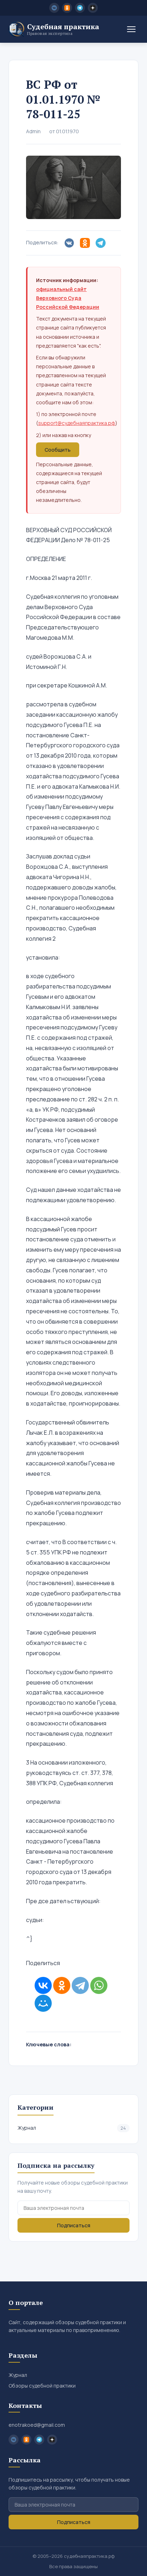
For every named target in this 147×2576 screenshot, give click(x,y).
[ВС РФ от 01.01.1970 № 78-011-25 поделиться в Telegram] (102, 243)
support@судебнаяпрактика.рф (77, 423)
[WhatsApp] (99, 1985)
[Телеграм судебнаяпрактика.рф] (80, 8)
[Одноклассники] (62, 1985)
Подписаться (74, 2225)
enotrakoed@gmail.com (37, 2425)
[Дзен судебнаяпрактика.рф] (93, 8)
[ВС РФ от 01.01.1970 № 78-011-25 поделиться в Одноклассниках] (86, 243)
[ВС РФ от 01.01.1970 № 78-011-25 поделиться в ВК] (71, 243)
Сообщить (58, 450)
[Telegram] (80, 1985)
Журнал (72, 2128)
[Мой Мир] (43, 2003)
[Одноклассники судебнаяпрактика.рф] (67, 8)
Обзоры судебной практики (42, 2386)
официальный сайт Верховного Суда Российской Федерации (68, 298)
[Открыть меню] (131, 29)
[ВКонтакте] (43, 1985)
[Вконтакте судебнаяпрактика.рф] (54, 8)
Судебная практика (63, 29)
